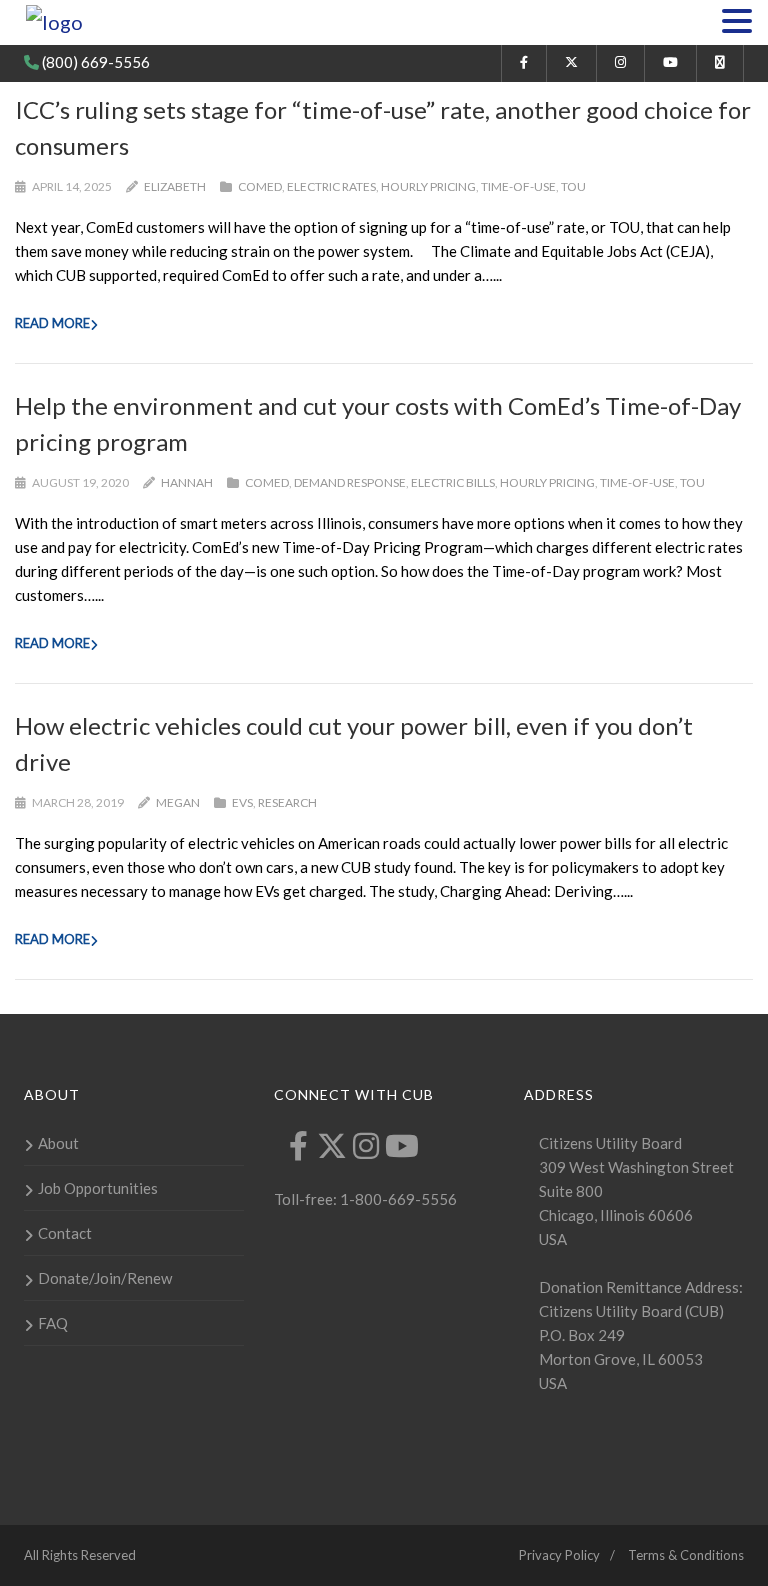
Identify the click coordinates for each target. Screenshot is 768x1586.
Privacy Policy (559, 1555)
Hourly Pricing (428, 186)
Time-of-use (518, 186)
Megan (178, 802)
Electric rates (331, 186)
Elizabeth (175, 186)
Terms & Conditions (686, 1555)
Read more (52, 323)
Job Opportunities (98, 1188)
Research (287, 802)
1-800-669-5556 (397, 1199)
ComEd (260, 186)
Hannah (187, 482)
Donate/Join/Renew (105, 1278)
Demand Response (350, 482)
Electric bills (453, 482)
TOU (573, 186)
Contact (65, 1233)
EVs (242, 802)
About (58, 1143)
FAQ (53, 1323)
